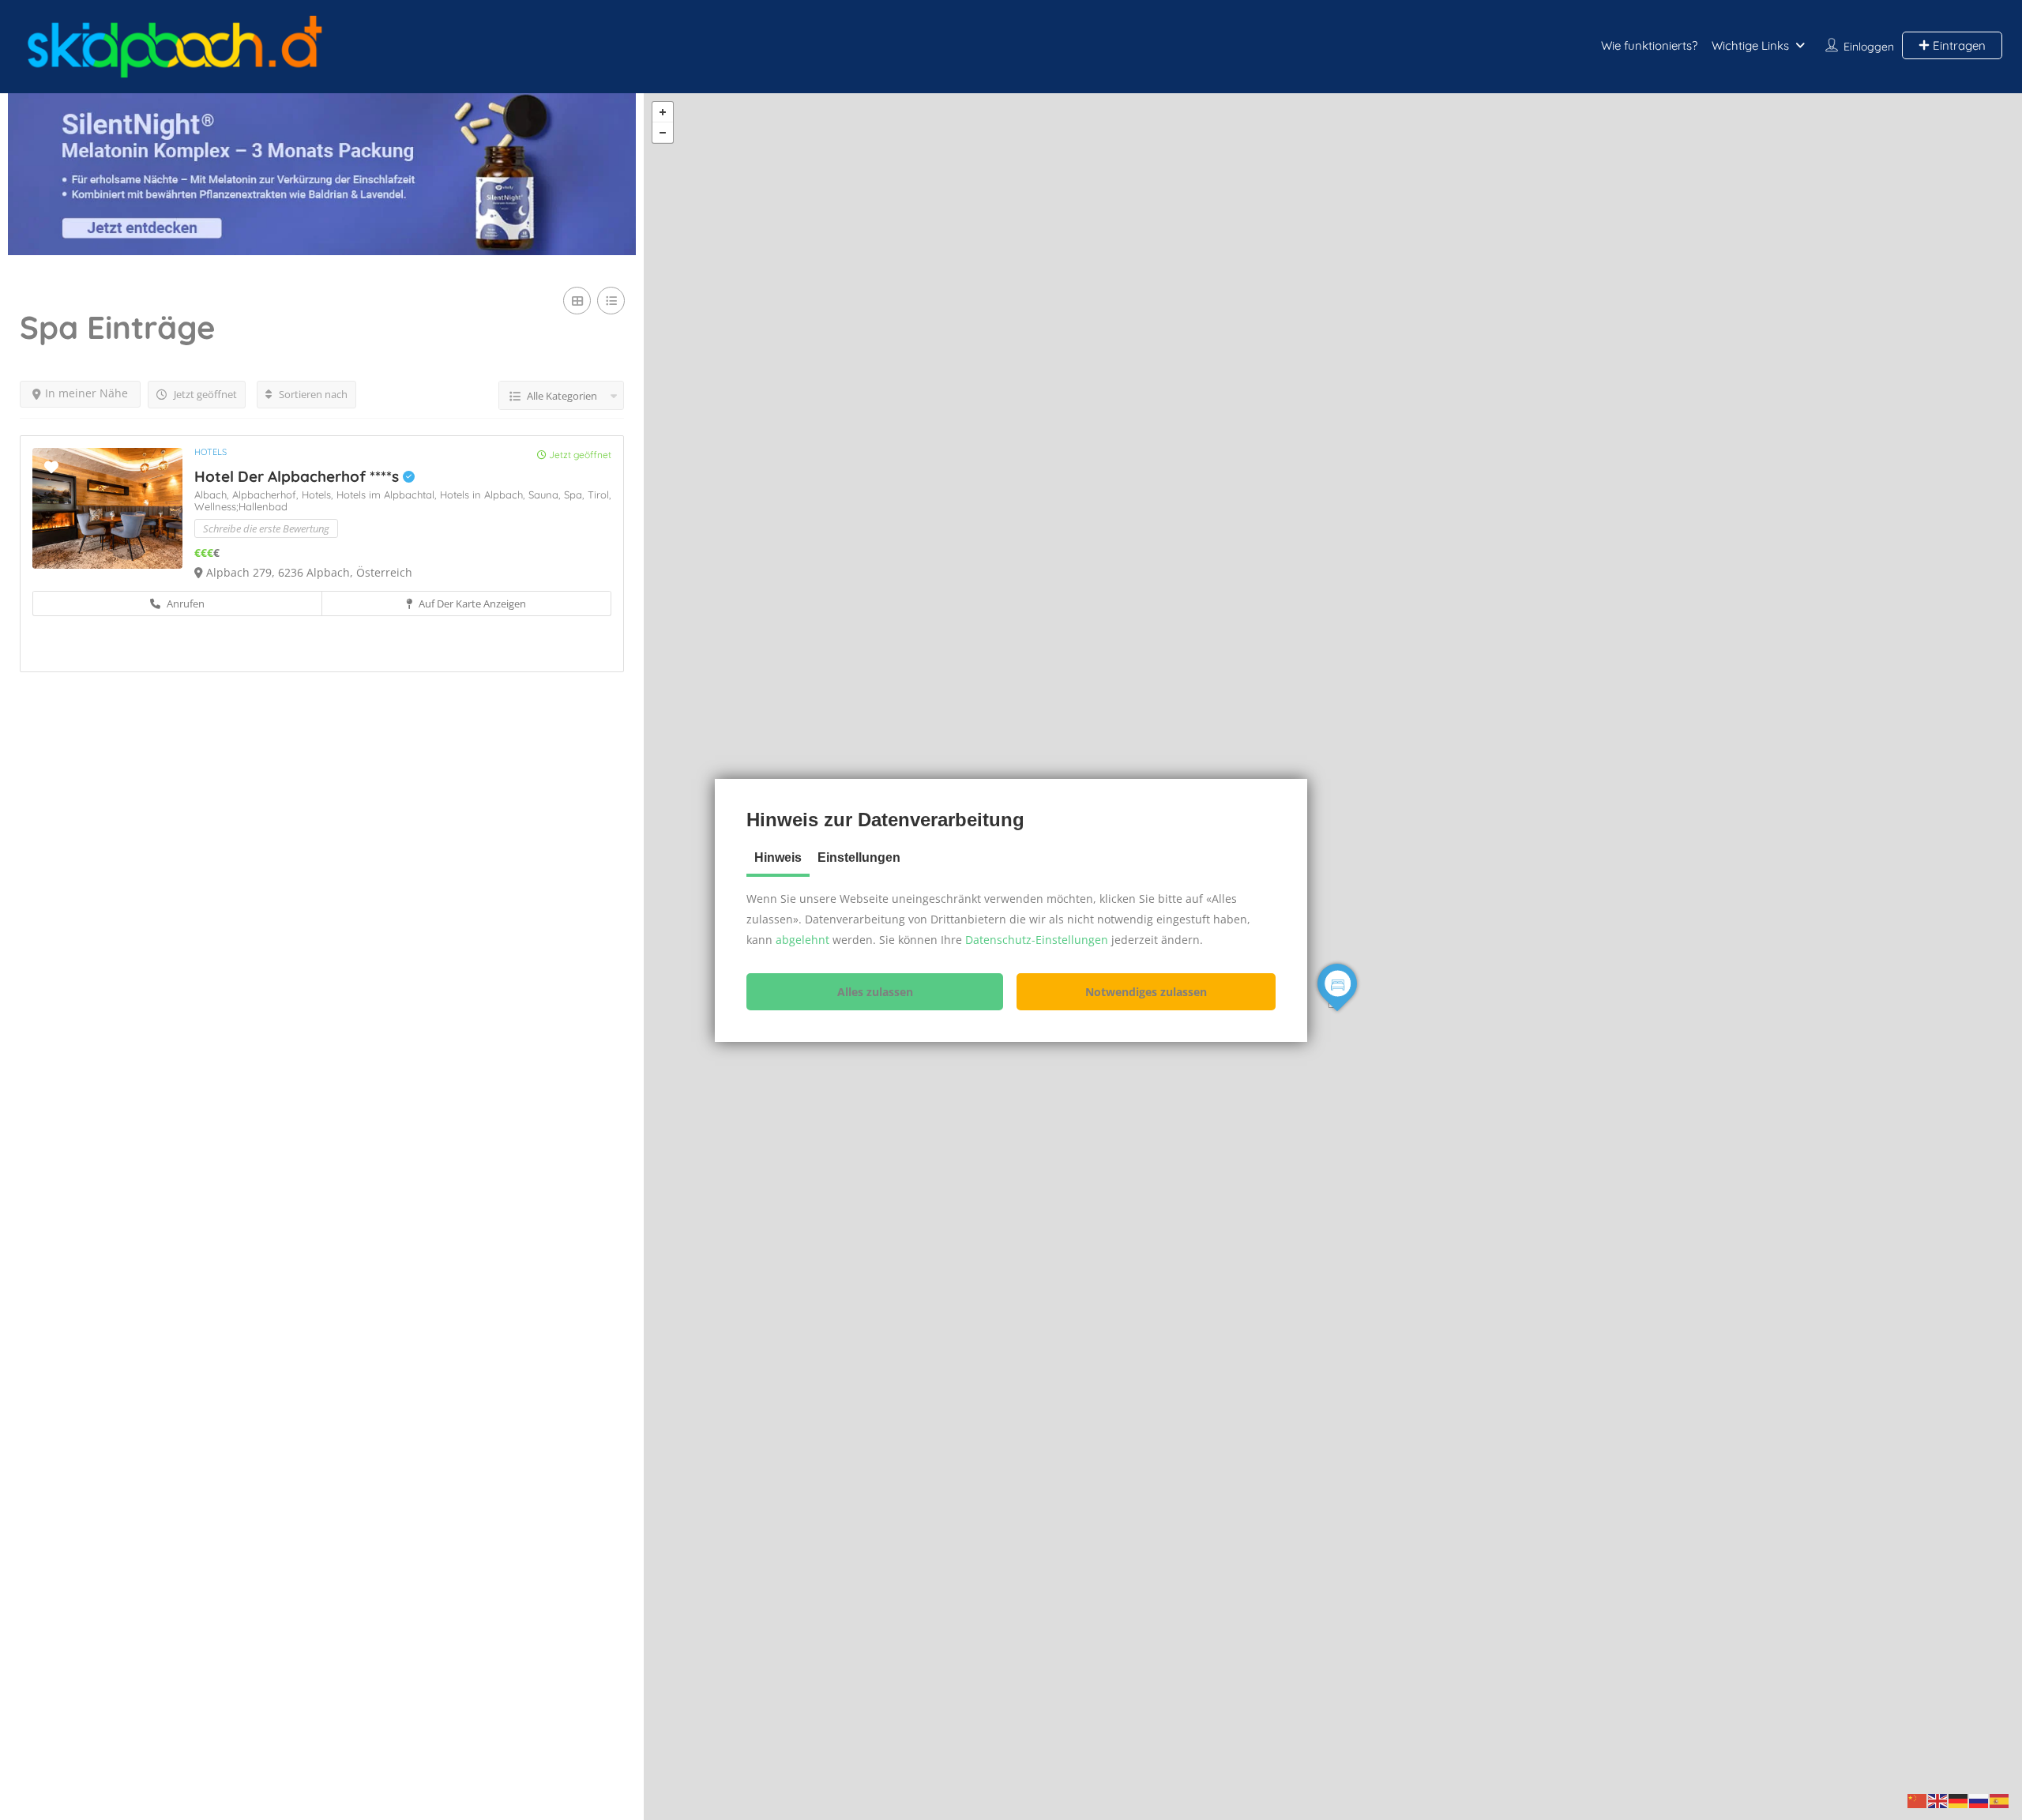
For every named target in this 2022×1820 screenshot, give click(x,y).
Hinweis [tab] (778, 857)
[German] (1959, 1800)
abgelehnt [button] (802, 940)
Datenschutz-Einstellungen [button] (1037, 940)
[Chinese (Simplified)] (1918, 1800)
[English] (1938, 1800)
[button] (875, 992)
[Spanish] (2000, 1800)
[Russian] (1979, 1800)
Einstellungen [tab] (859, 857)
